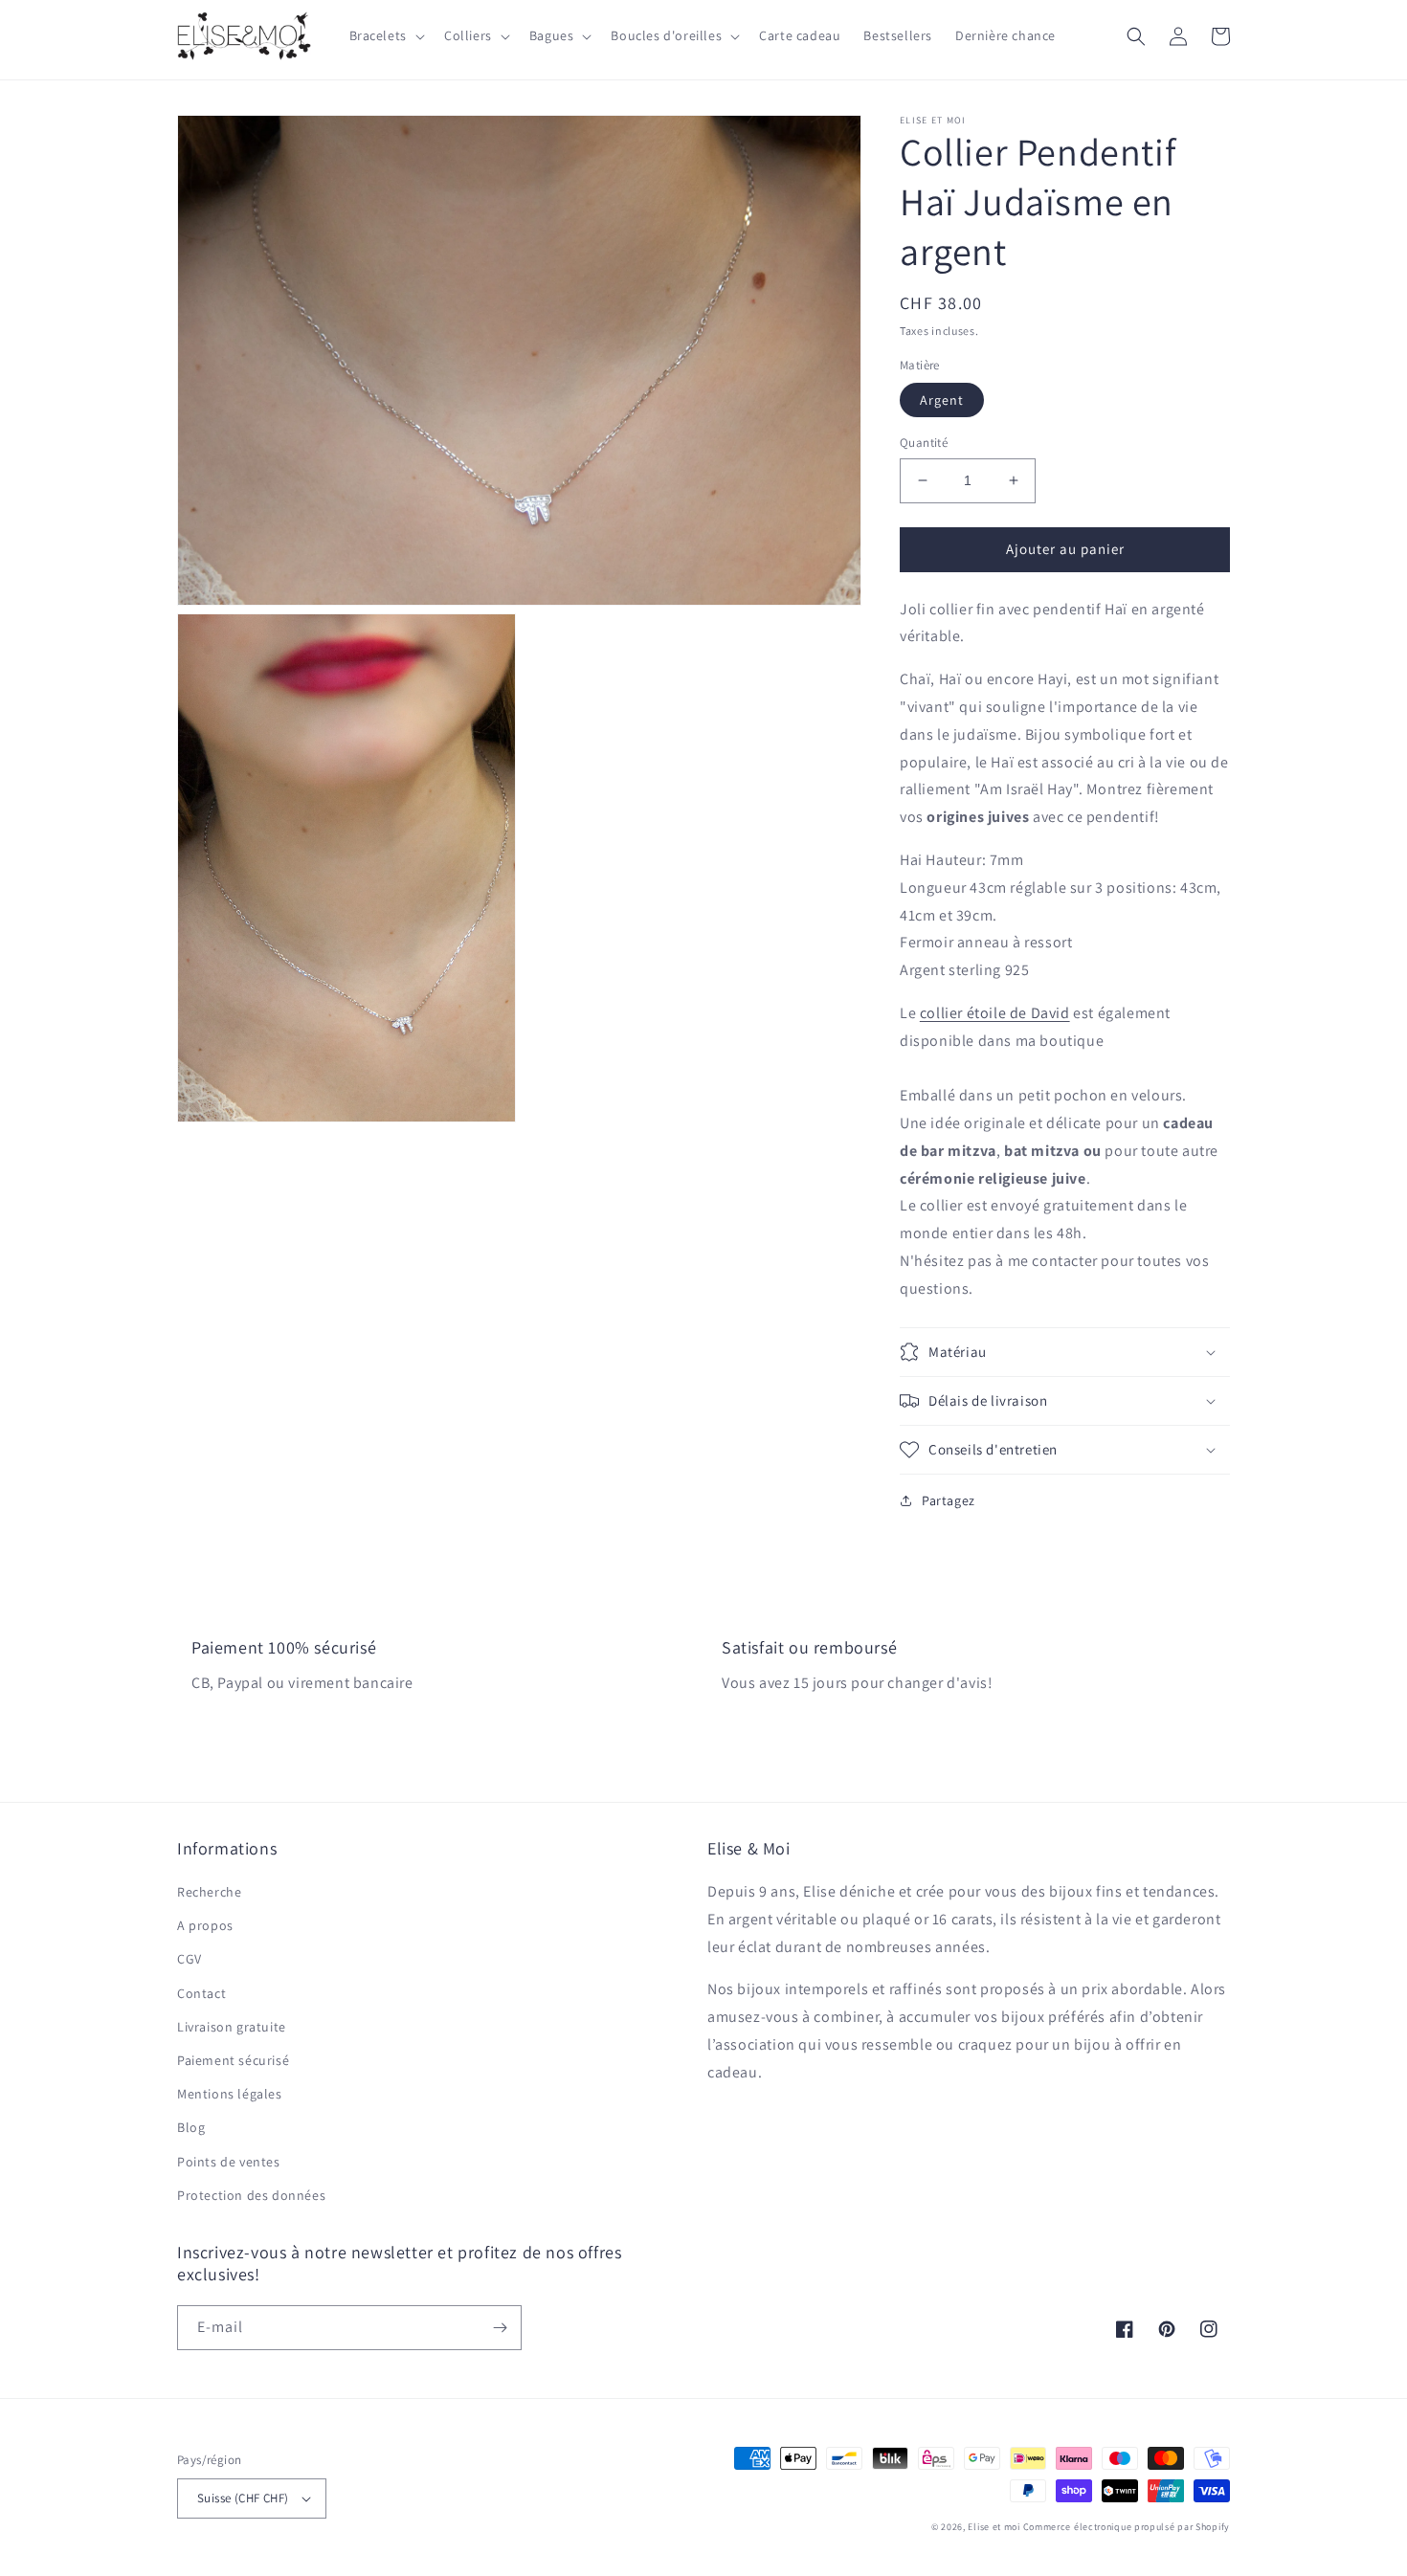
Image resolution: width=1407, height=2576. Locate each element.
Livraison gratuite (232, 2027)
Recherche (209, 1892)
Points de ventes (229, 2162)
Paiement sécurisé (233, 2060)
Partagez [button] (949, 1500)
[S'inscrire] (500, 2328)
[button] (385, 35)
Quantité (924, 443)
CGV (190, 1959)
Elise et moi (994, 2527)
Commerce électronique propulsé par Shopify (1127, 2527)
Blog (191, 2127)
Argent (942, 400)
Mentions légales (230, 2094)
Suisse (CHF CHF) (243, 2498)
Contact (201, 1993)
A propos (205, 1925)
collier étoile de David (995, 1013)
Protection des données (251, 2195)
